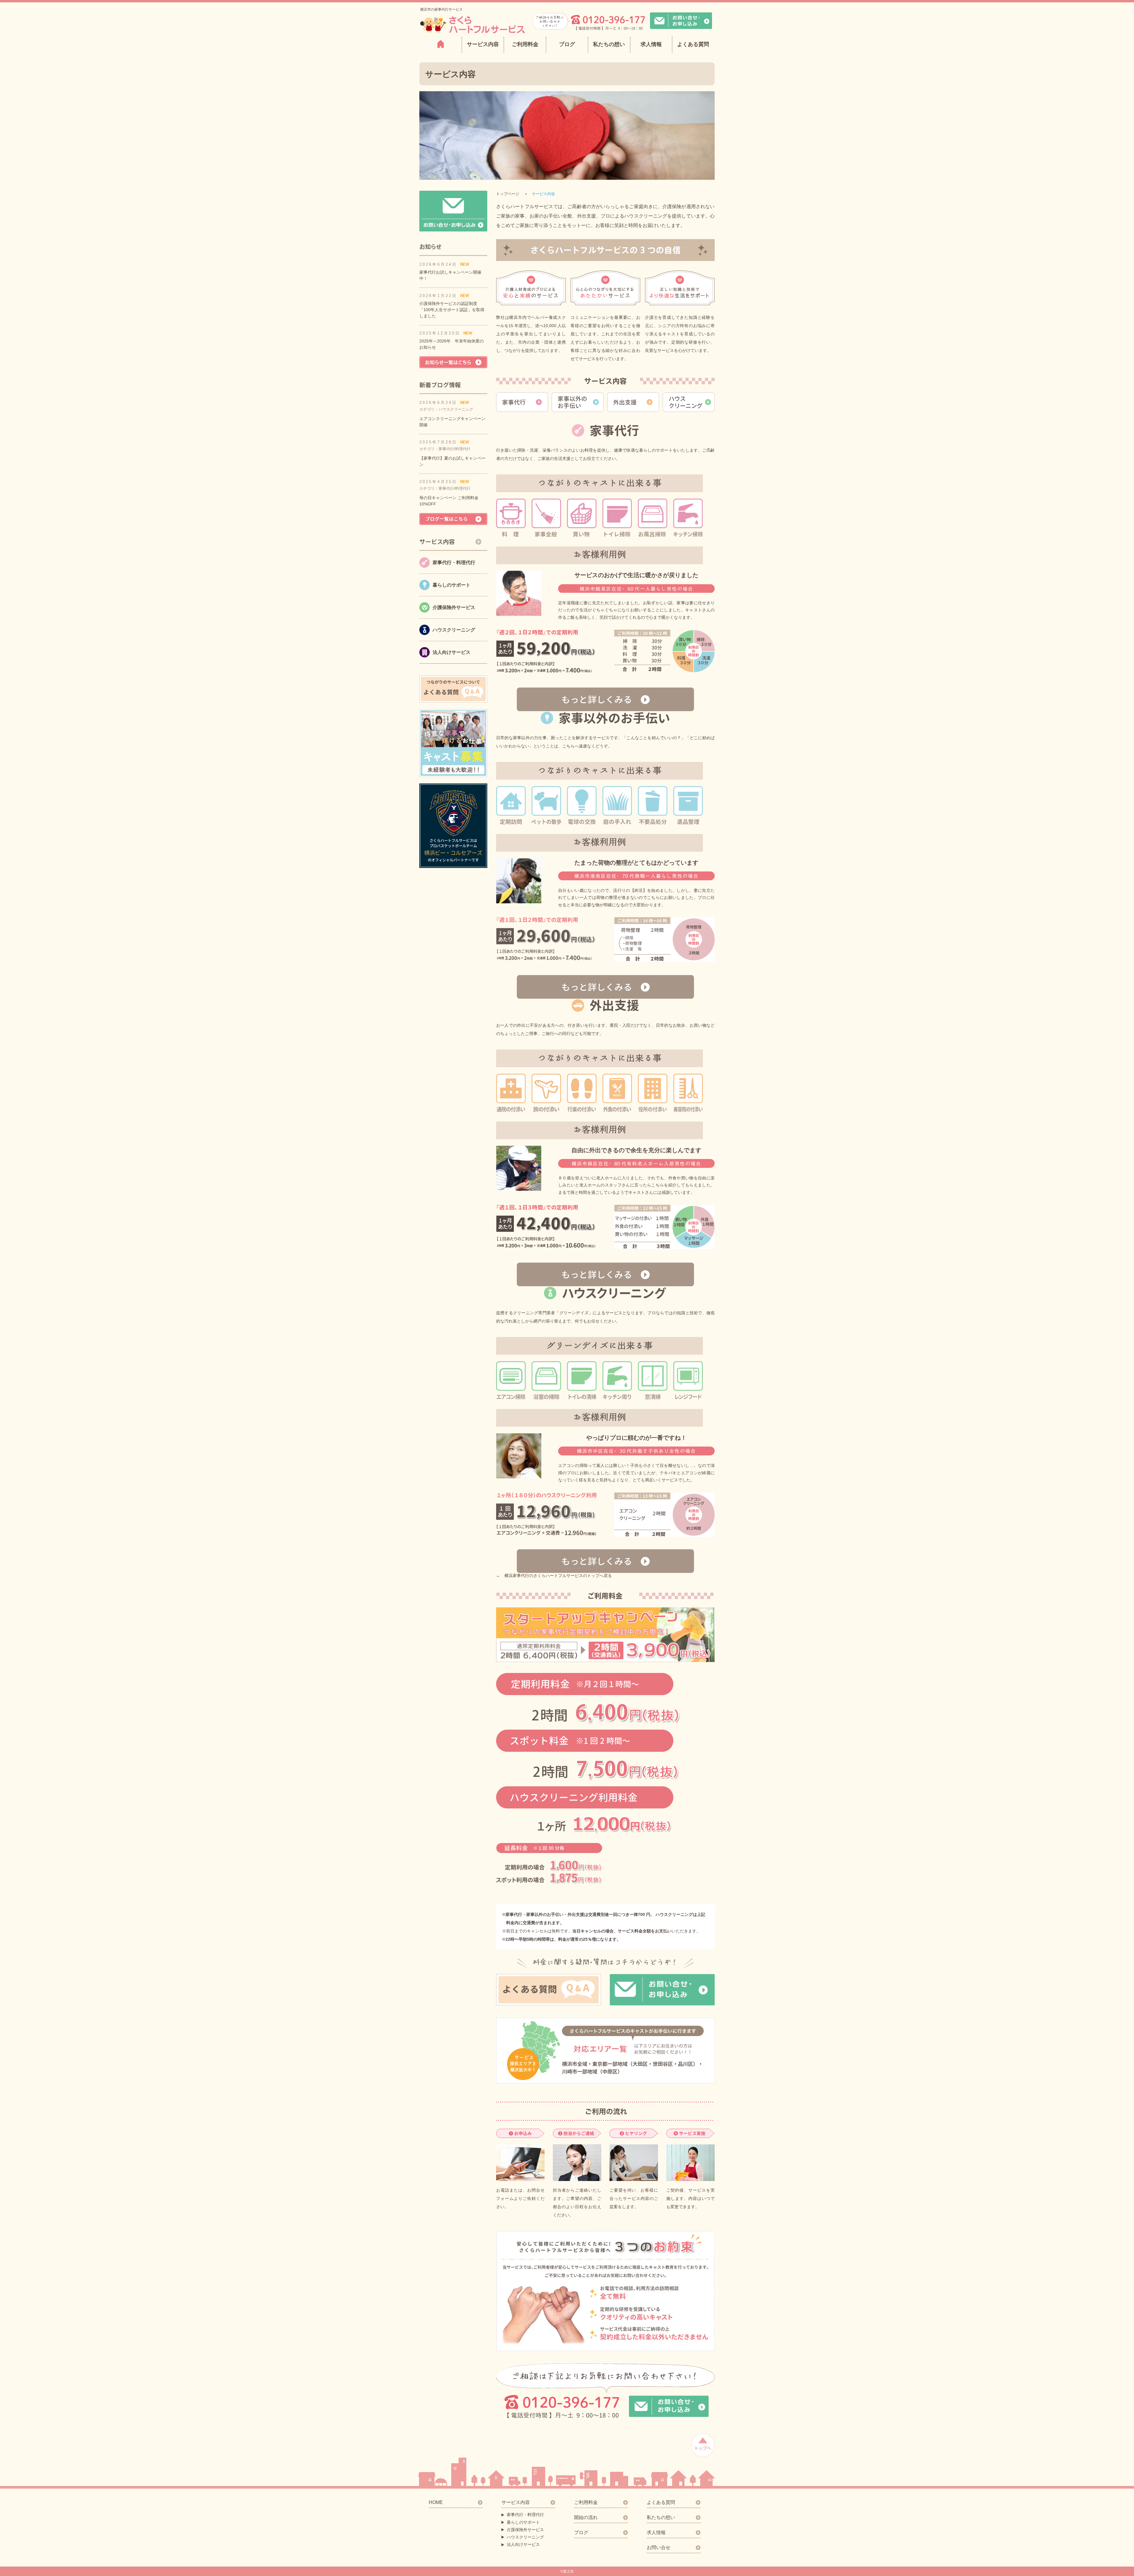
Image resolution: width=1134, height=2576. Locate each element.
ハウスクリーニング (525, 2537)
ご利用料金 (525, 44)
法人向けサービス (523, 2544)
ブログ (567, 44)
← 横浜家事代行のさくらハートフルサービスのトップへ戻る (554, 1576)
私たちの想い (609, 44)
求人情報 (651, 44)
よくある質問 (693, 44)
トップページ (508, 194)
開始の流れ (586, 2517)
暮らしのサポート (523, 2522)
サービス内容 (516, 2502)
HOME (436, 2502)
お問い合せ (659, 2548)
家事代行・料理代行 (525, 2515)
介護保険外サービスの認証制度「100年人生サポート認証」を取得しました (452, 310)
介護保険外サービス (525, 2530)
